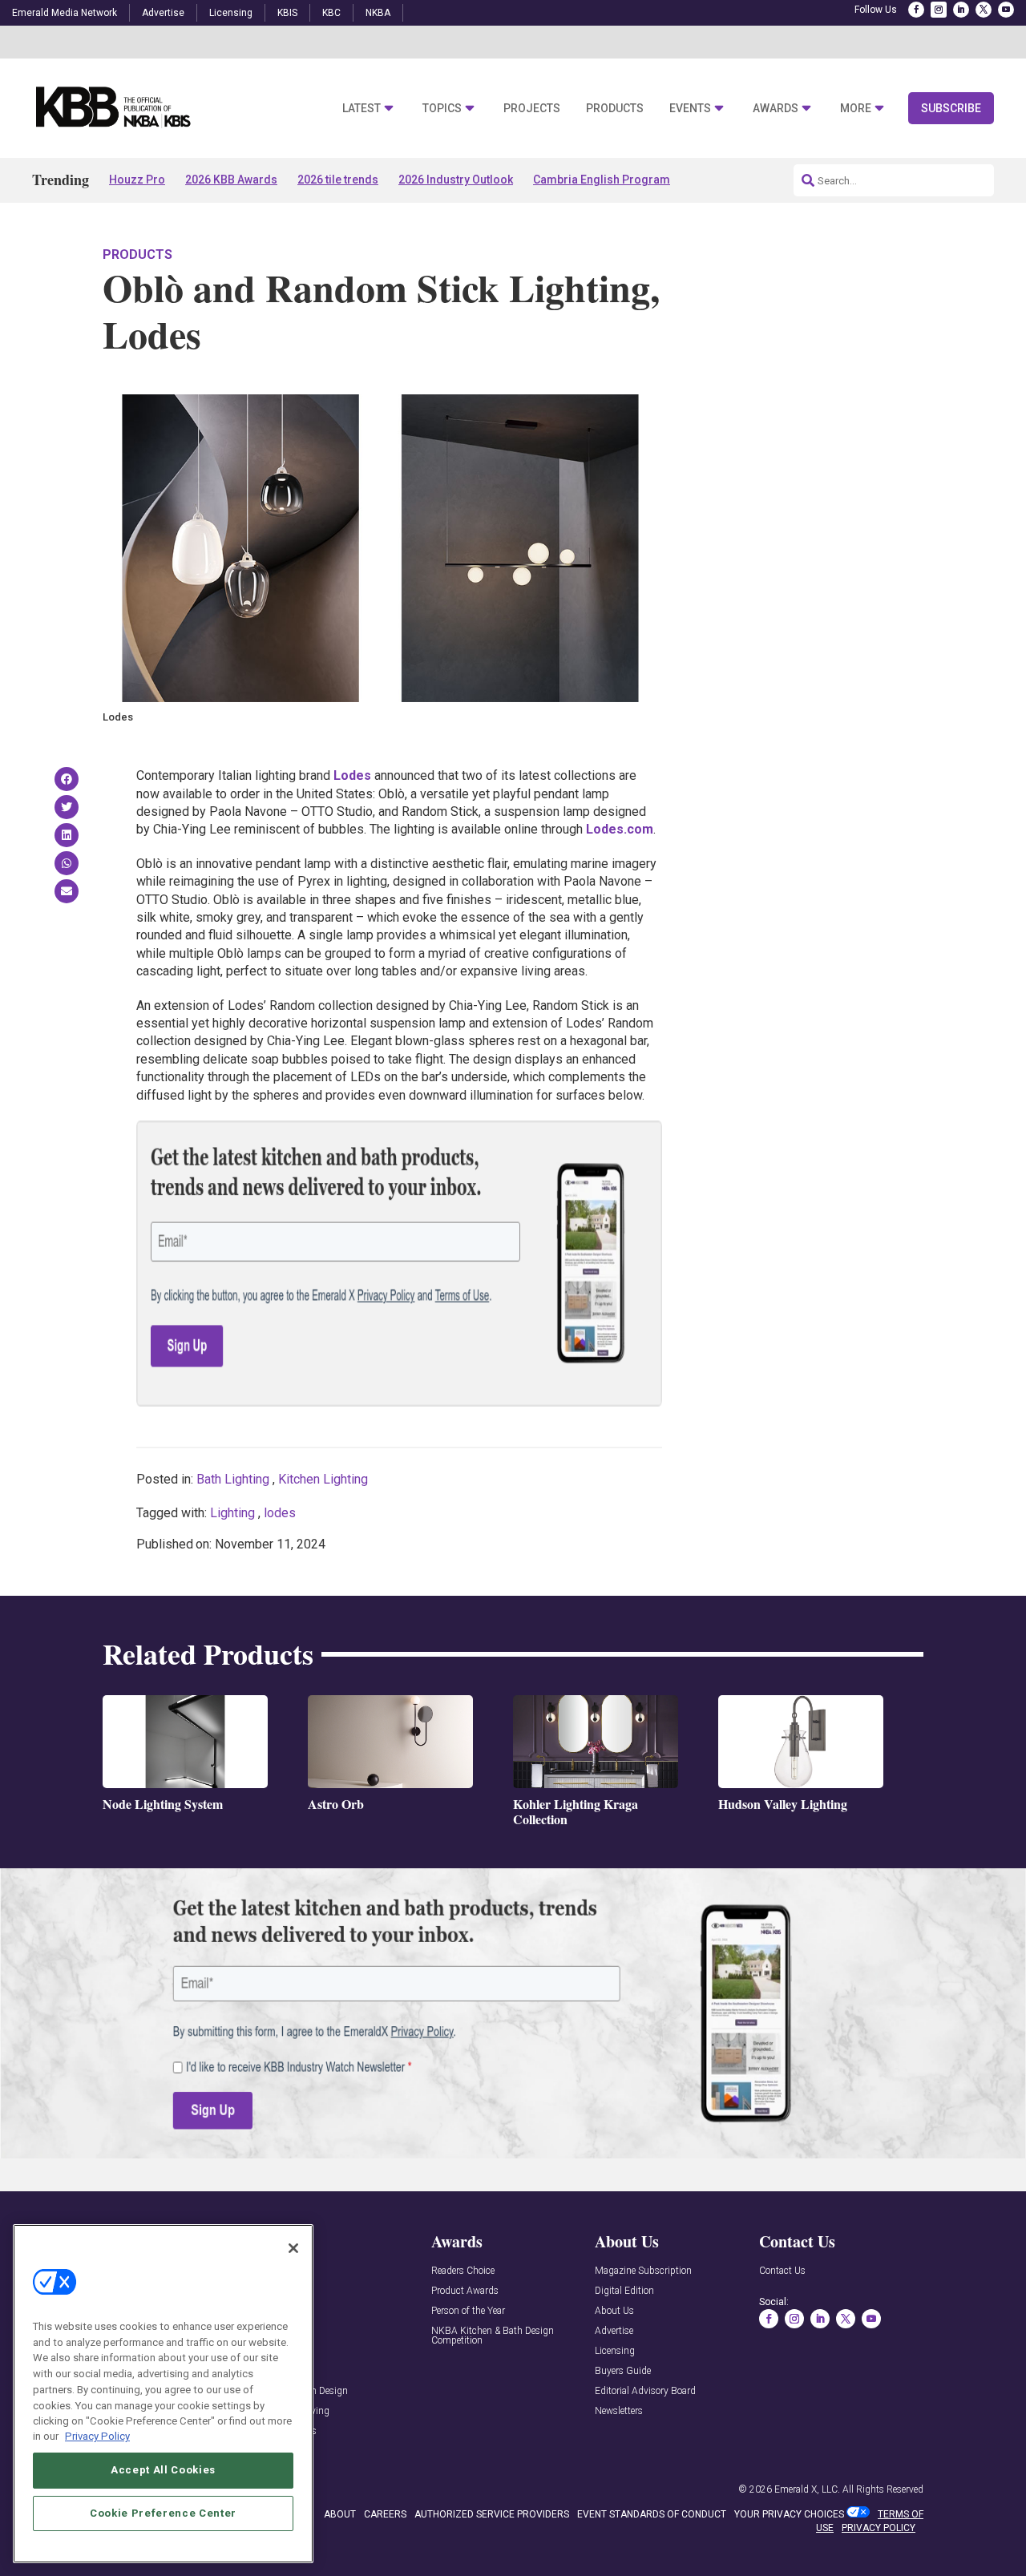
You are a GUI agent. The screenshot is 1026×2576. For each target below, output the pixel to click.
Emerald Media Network (65, 13)
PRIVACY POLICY (879, 2528)
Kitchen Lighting (323, 1479)
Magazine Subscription (643, 2271)
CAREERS (385, 2514)
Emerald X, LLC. (807, 2489)
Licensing (231, 13)
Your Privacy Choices (789, 2514)
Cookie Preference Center (163, 2513)
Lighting (232, 1513)
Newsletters (619, 2411)
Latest (362, 109)
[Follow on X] (984, 10)
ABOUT (340, 2514)
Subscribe (951, 108)
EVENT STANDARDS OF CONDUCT (652, 2514)
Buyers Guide (623, 2371)
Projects (532, 109)
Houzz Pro (137, 180)
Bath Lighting (233, 1479)
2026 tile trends (338, 180)
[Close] (293, 2248)
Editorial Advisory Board (645, 2391)
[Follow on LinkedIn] (961, 10)
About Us (614, 2311)
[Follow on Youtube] (1006, 10)
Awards (776, 109)
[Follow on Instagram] (939, 10)
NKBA (378, 13)
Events (690, 109)
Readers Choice (463, 2271)
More (856, 109)
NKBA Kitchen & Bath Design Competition (493, 2336)
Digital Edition (624, 2291)
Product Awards (465, 2291)
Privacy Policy (97, 2436)
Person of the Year (468, 2311)
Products (615, 109)
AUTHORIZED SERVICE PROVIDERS (492, 2514)
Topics (442, 109)
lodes (280, 1513)
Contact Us (782, 2271)
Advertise (163, 13)
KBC (331, 13)
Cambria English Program (602, 180)
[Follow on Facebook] (916, 10)
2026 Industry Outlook (456, 180)
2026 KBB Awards (231, 180)
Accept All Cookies (163, 2470)
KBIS (287, 13)
